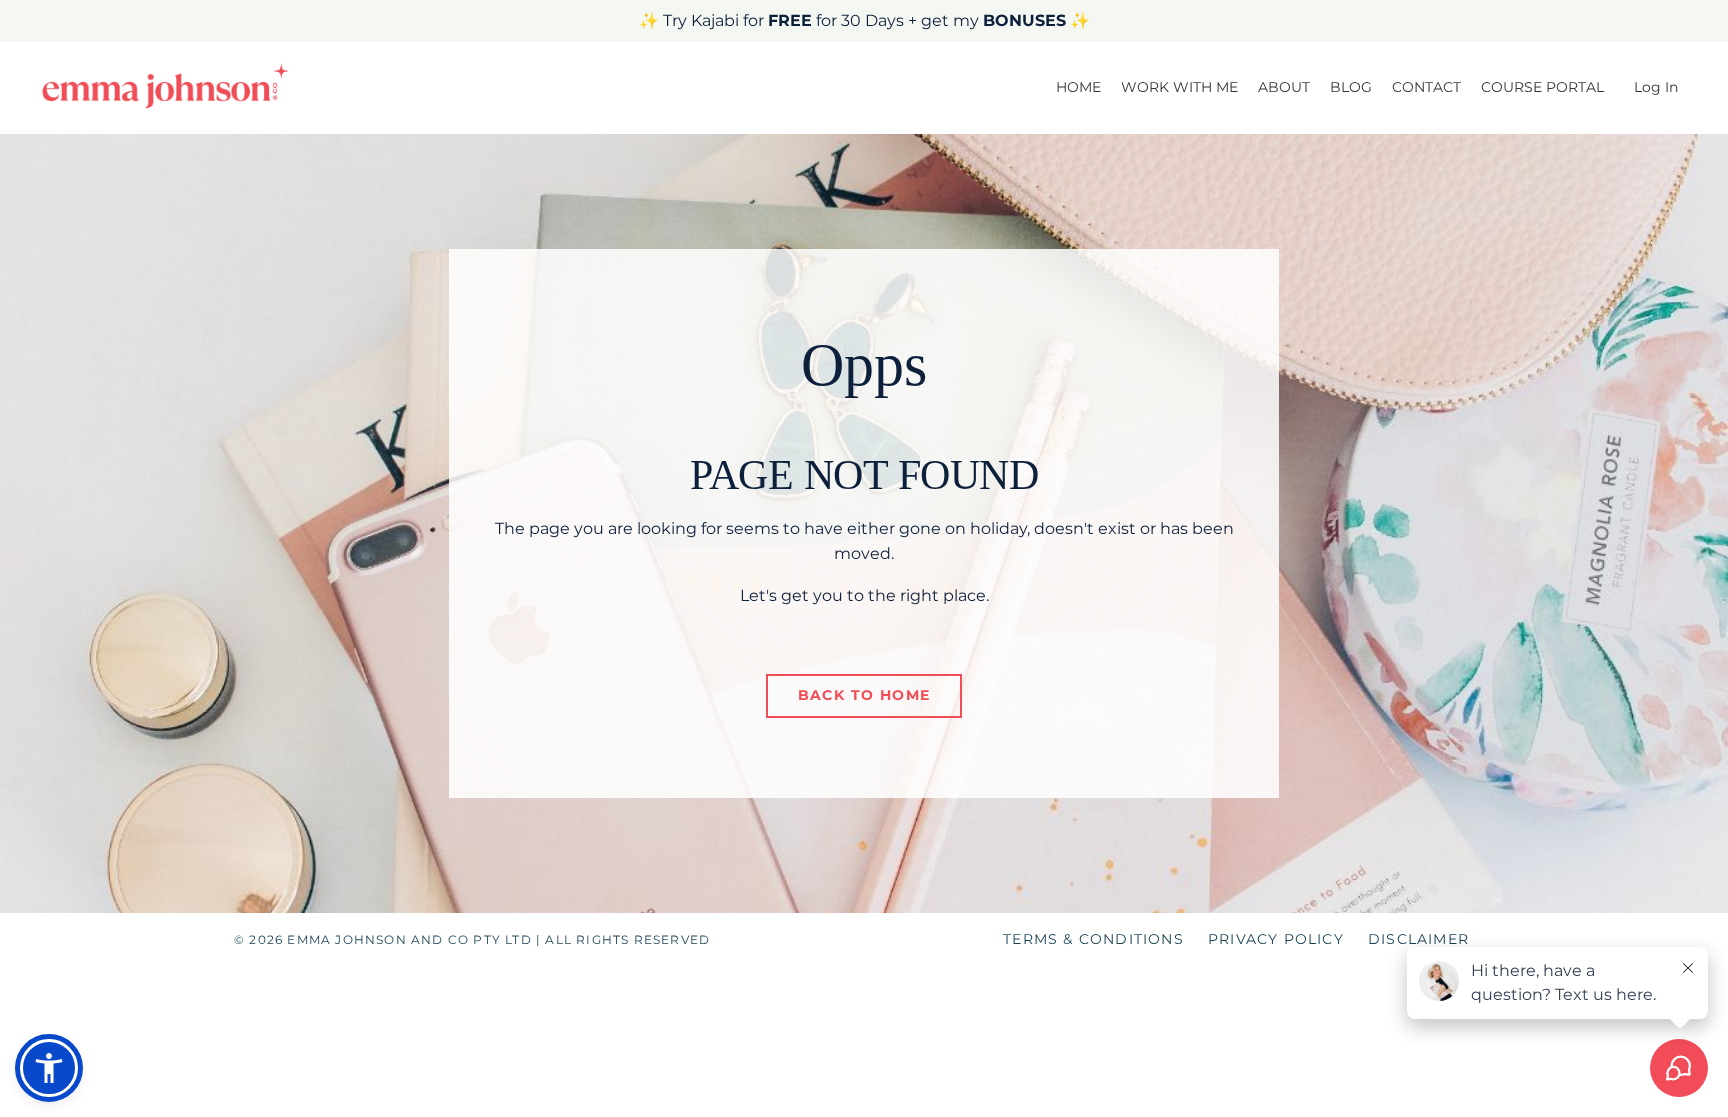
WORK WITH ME (1179, 87)
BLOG (1351, 87)
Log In (1656, 87)
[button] (49, 1068)
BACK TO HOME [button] (864, 695)
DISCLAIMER (1418, 939)
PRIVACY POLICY (1276, 939)
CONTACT (1426, 87)
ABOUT (1284, 87)
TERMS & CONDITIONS (1093, 939)
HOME (1078, 87)
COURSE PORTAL (1542, 87)
